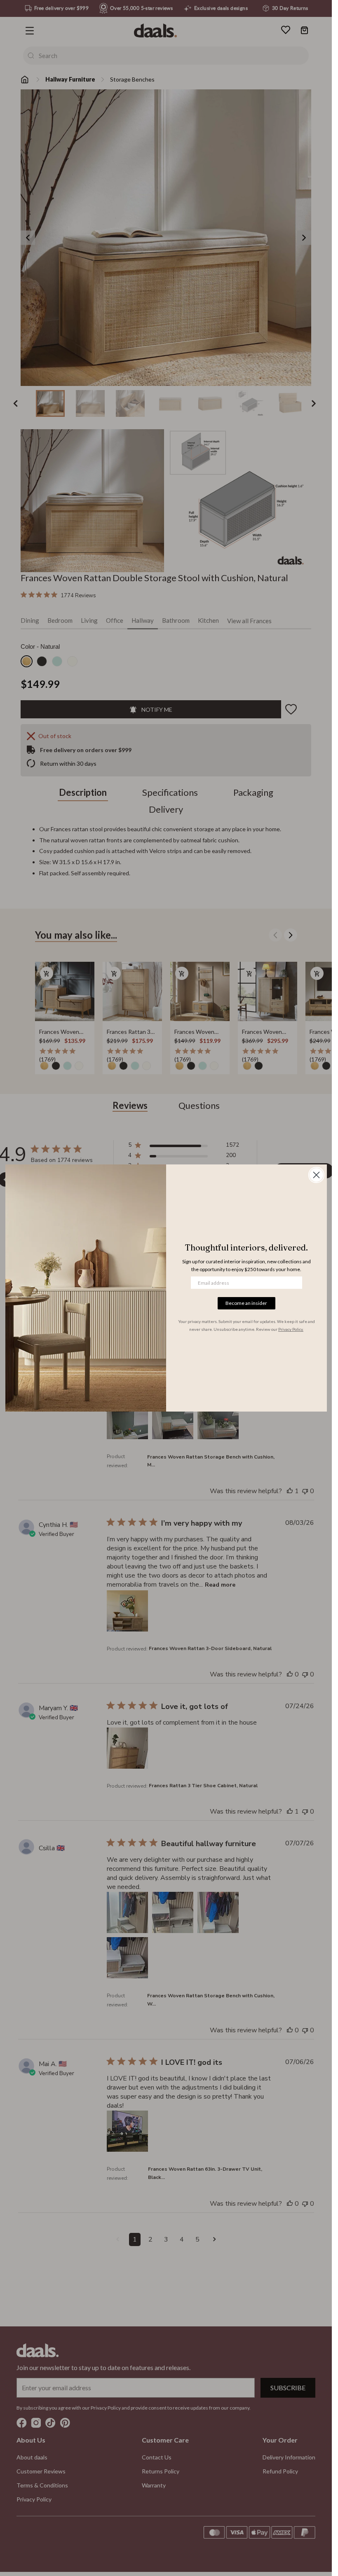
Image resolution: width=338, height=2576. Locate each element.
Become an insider (246, 1303)
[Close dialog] (316, 1175)
